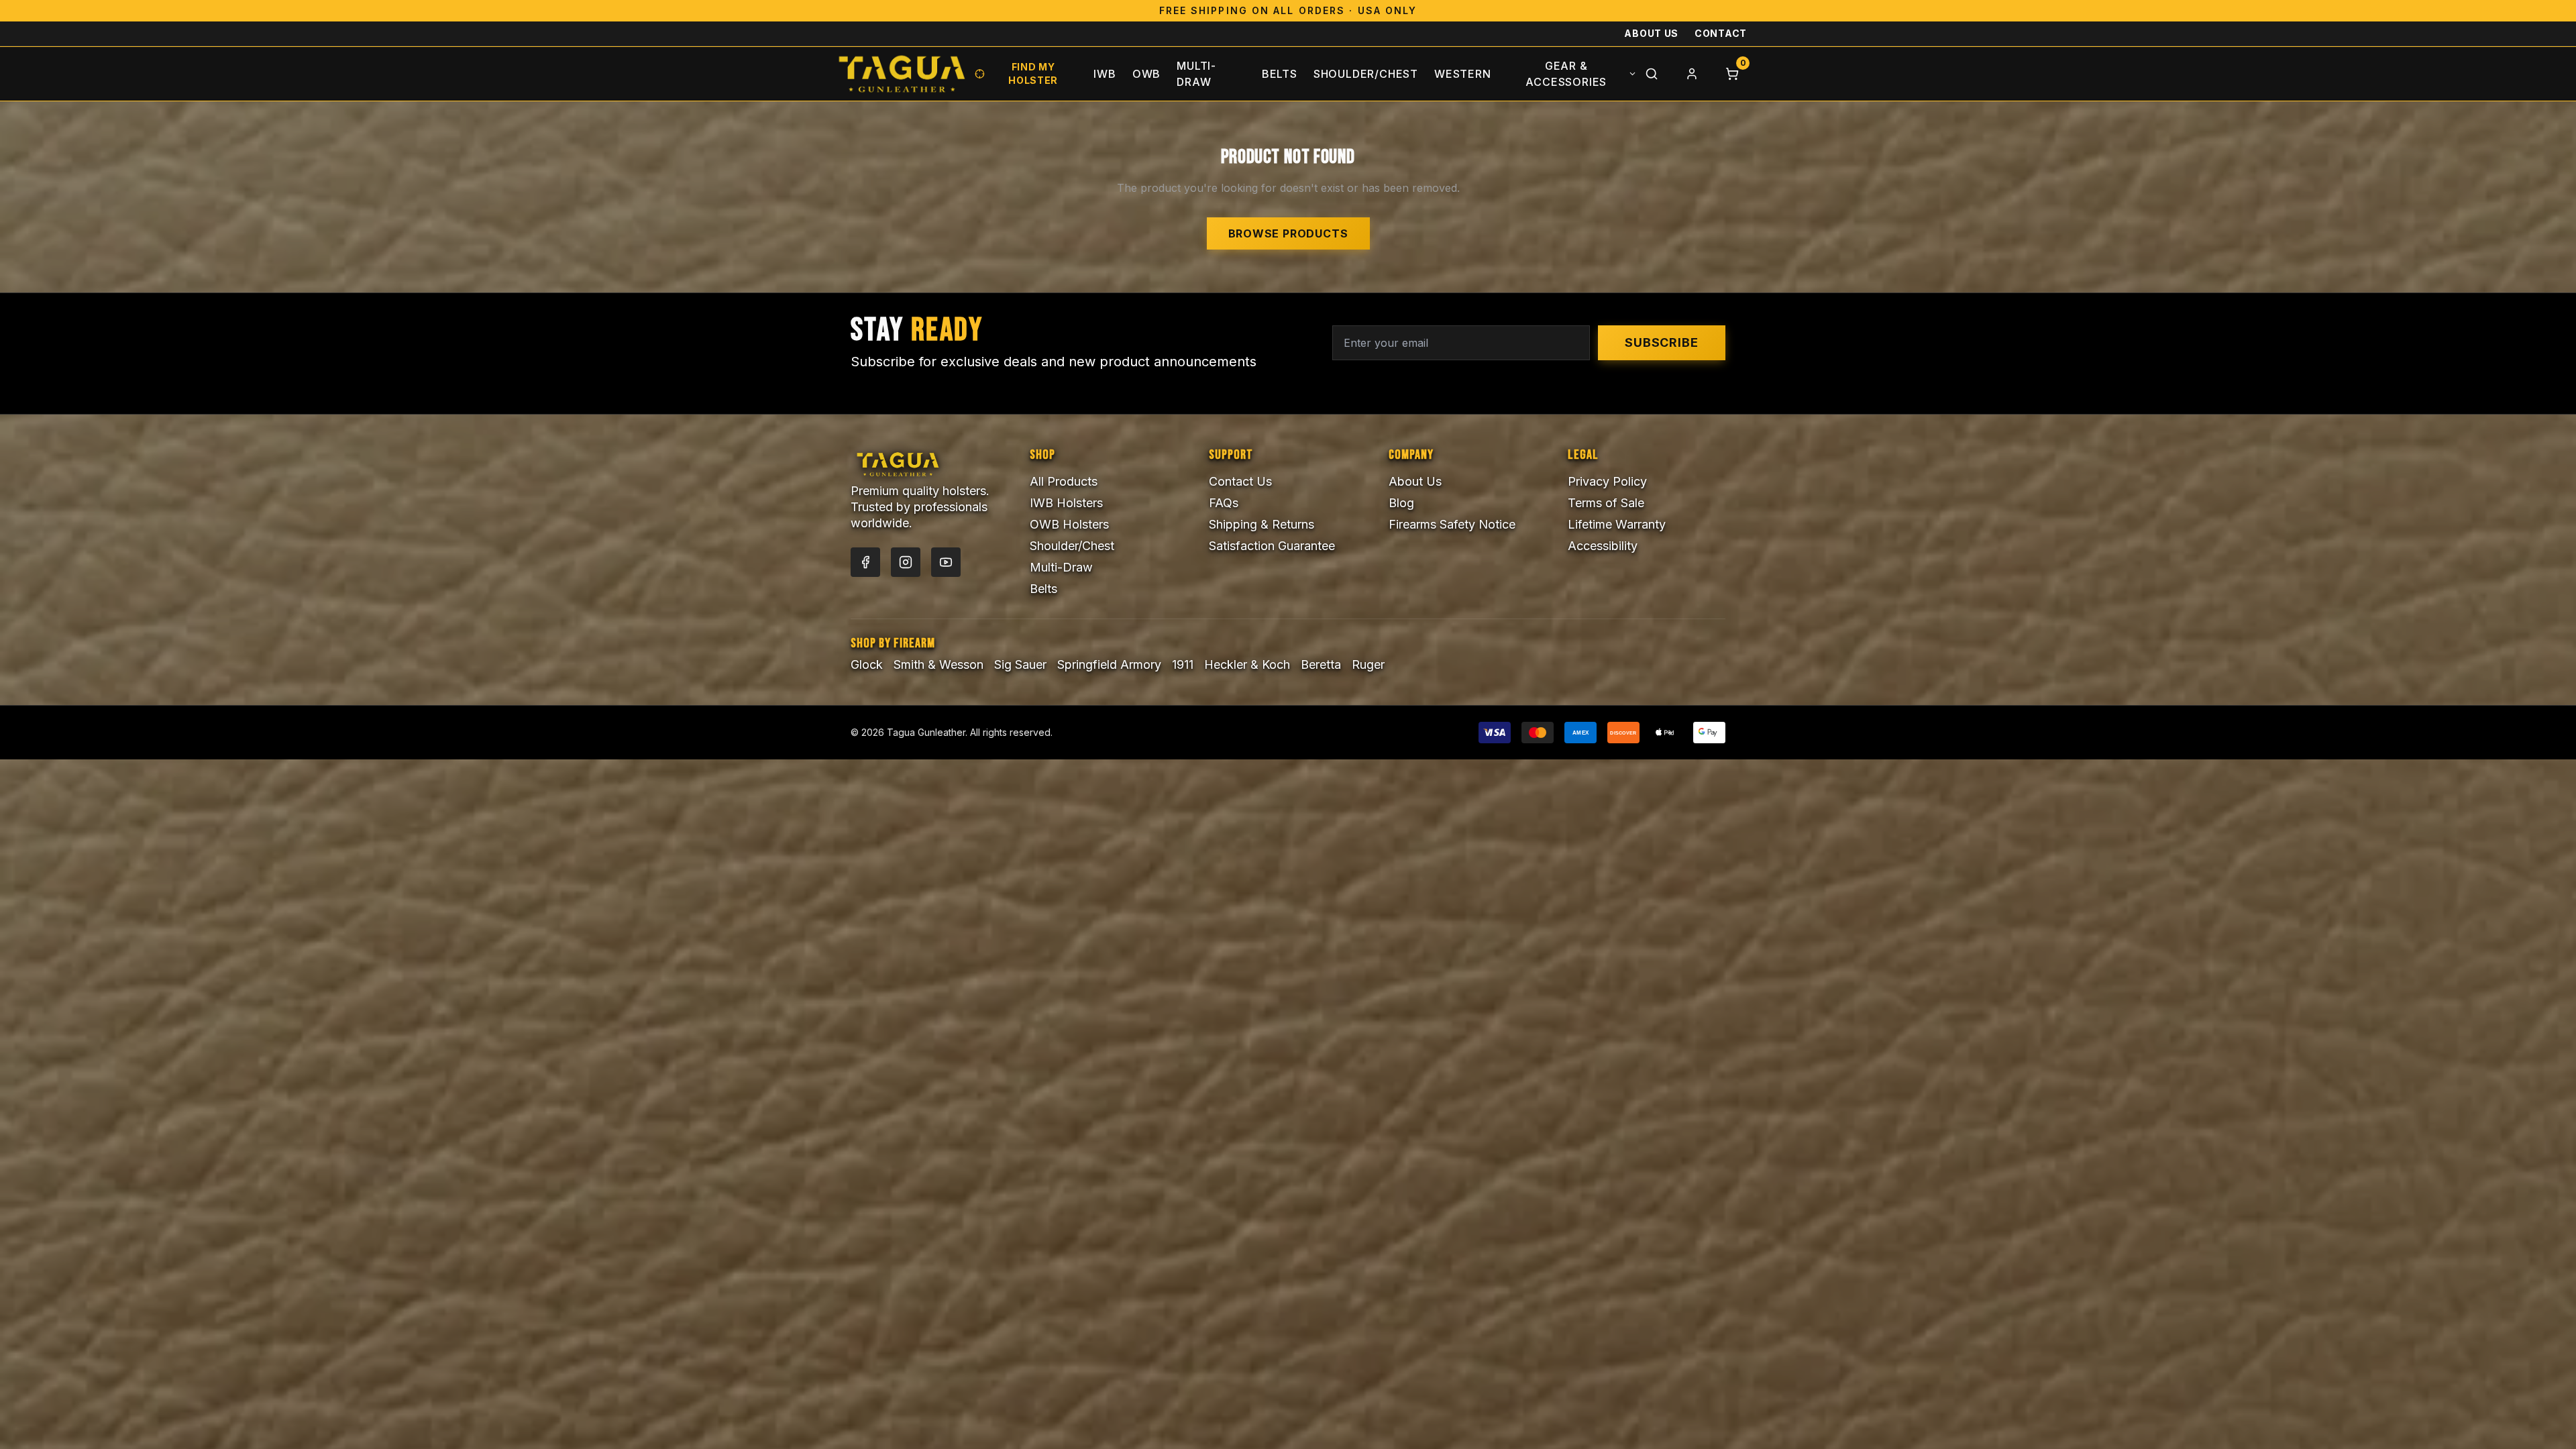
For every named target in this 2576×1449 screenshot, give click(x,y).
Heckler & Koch (1247, 664)
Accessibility (1603, 546)
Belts (1280, 74)
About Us (1651, 33)
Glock (867, 664)
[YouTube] (946, 562)
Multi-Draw (1196, 74)
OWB (1146, 74)
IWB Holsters (1066, 503)
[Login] (1692, 74)
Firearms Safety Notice (1452, 524)
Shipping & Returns (1262, 524)
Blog (1401, 503)
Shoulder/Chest (1366, 74)
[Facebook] (865, 562)
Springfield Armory (1109, 664)
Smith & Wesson (938, 664)
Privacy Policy (1607, 481)
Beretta (1321, 664)
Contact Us (1240, 481)
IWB (1105, 74)
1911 (1183, 664)
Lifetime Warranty (1617, 524)
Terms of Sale (1606, 503)
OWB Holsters (1069, 524)
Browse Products (1288, 233)
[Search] (1652, 74)
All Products (1064, 481)
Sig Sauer (1020, 664)
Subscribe (1662, 342)
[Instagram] (906, 562)
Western (1463, 74)
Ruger (1368, 664)
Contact (1721, 33)
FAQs (1224, 503)
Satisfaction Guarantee (1272, 546)
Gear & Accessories (1566, 74)
